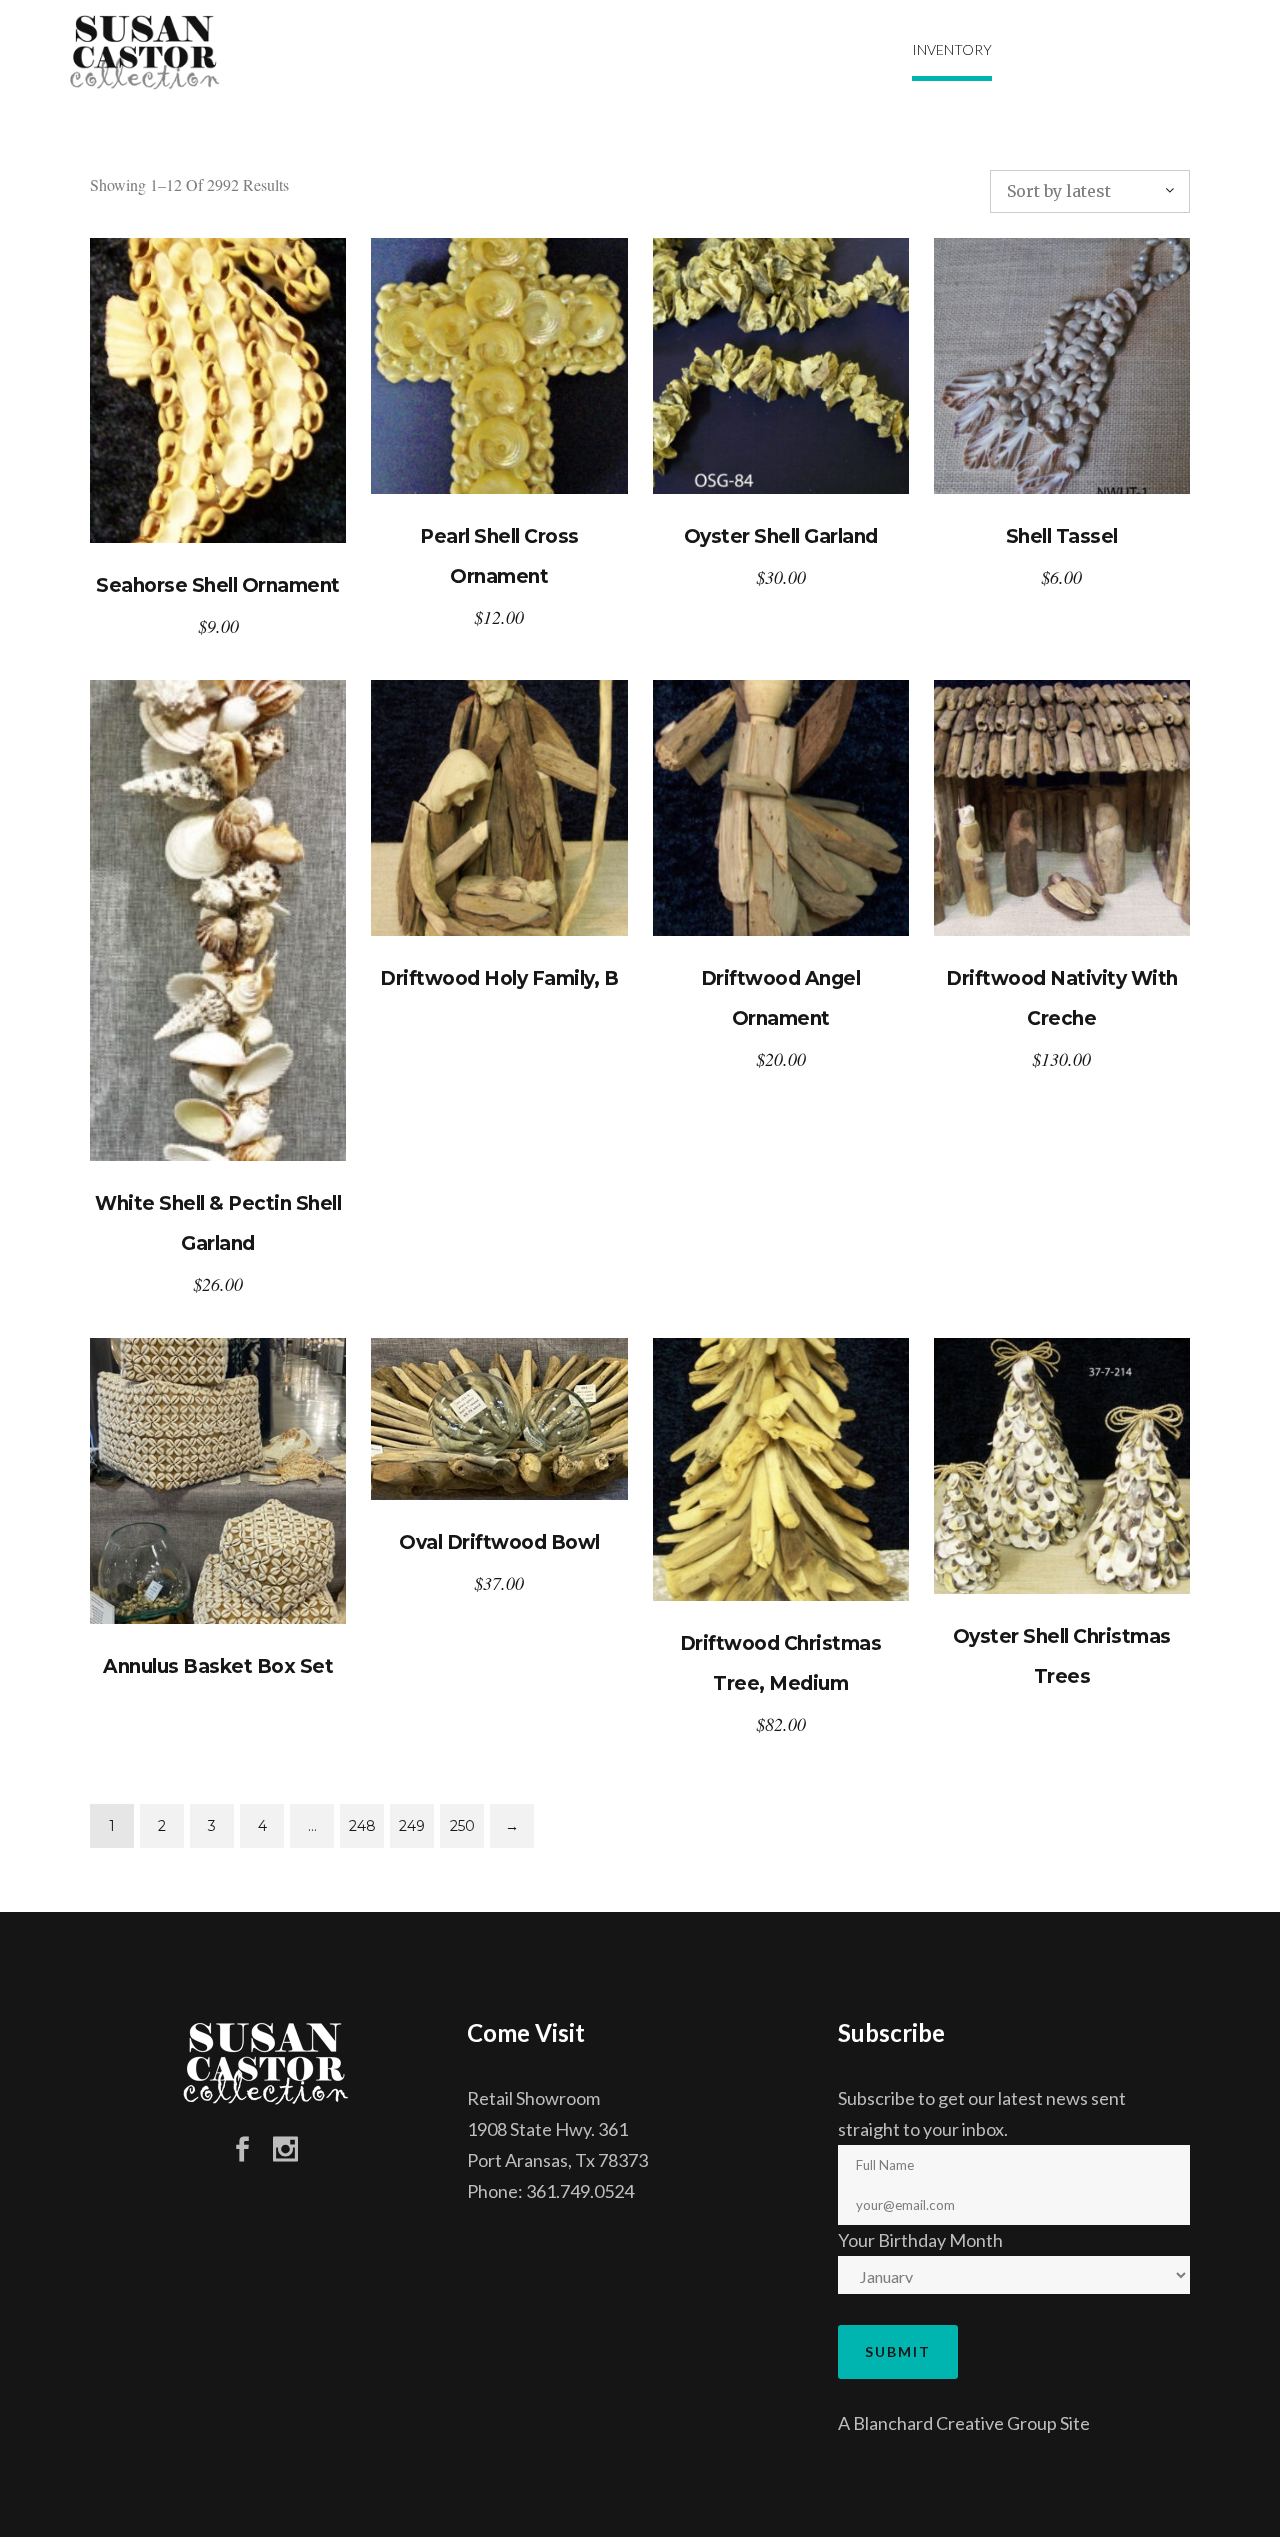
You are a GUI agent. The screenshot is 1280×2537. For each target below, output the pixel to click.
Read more (499, 808)
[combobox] (1090, 191)
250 (462, 1826)
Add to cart (218, 390)
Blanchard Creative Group (955, 2423)
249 (412, 1826)
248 (362, 1826)
